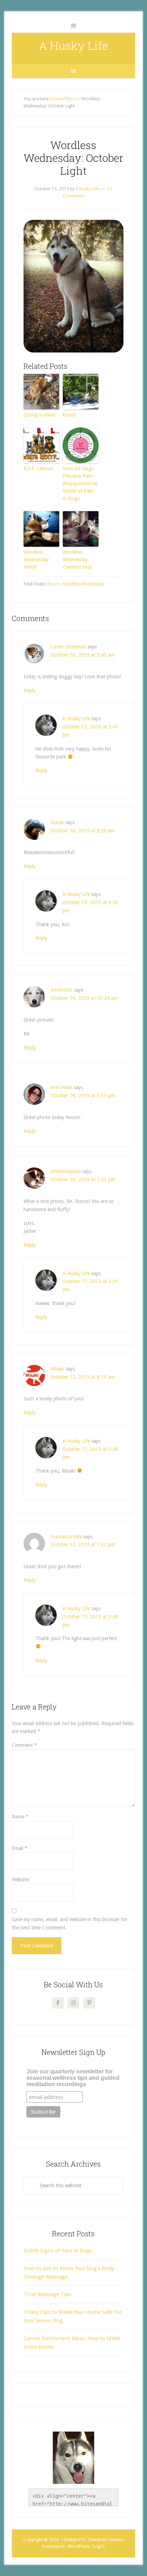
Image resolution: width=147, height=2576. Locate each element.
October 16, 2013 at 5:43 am (83, 655)
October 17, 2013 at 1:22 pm (83, 1544)
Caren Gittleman (68, 647)
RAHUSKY (62, 990)
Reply (30, 690)
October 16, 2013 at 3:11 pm (83, 1096)
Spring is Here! (40, 415)
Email (20, 1848)
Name (20, 1817)
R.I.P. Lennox (38, 468)
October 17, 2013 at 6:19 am (83, 1377)
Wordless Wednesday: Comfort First (77, 560)
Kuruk (57, 822)
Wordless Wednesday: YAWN (37, 560)
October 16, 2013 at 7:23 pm (83, 1180)
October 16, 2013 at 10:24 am (84, 998)
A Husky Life (73, 45)
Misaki (57, 1369)
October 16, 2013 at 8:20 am (83, 831)
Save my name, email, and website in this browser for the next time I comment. (70, 1923)
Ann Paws (62, 1087)
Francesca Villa (66, 1537)
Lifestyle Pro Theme (81, 2540)
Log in (99, 2546)
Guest (69, 415)
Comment (24, 1745)
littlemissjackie (66, 1171)
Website (20, 1880)
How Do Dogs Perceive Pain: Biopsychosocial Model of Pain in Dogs (80, 483)
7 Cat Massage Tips (47, 2294)
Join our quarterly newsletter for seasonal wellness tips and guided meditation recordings (73, 2078)
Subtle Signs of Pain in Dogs (58, 2251)
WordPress (79, 2546)
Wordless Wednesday (83, 584)
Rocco (54, 584)
